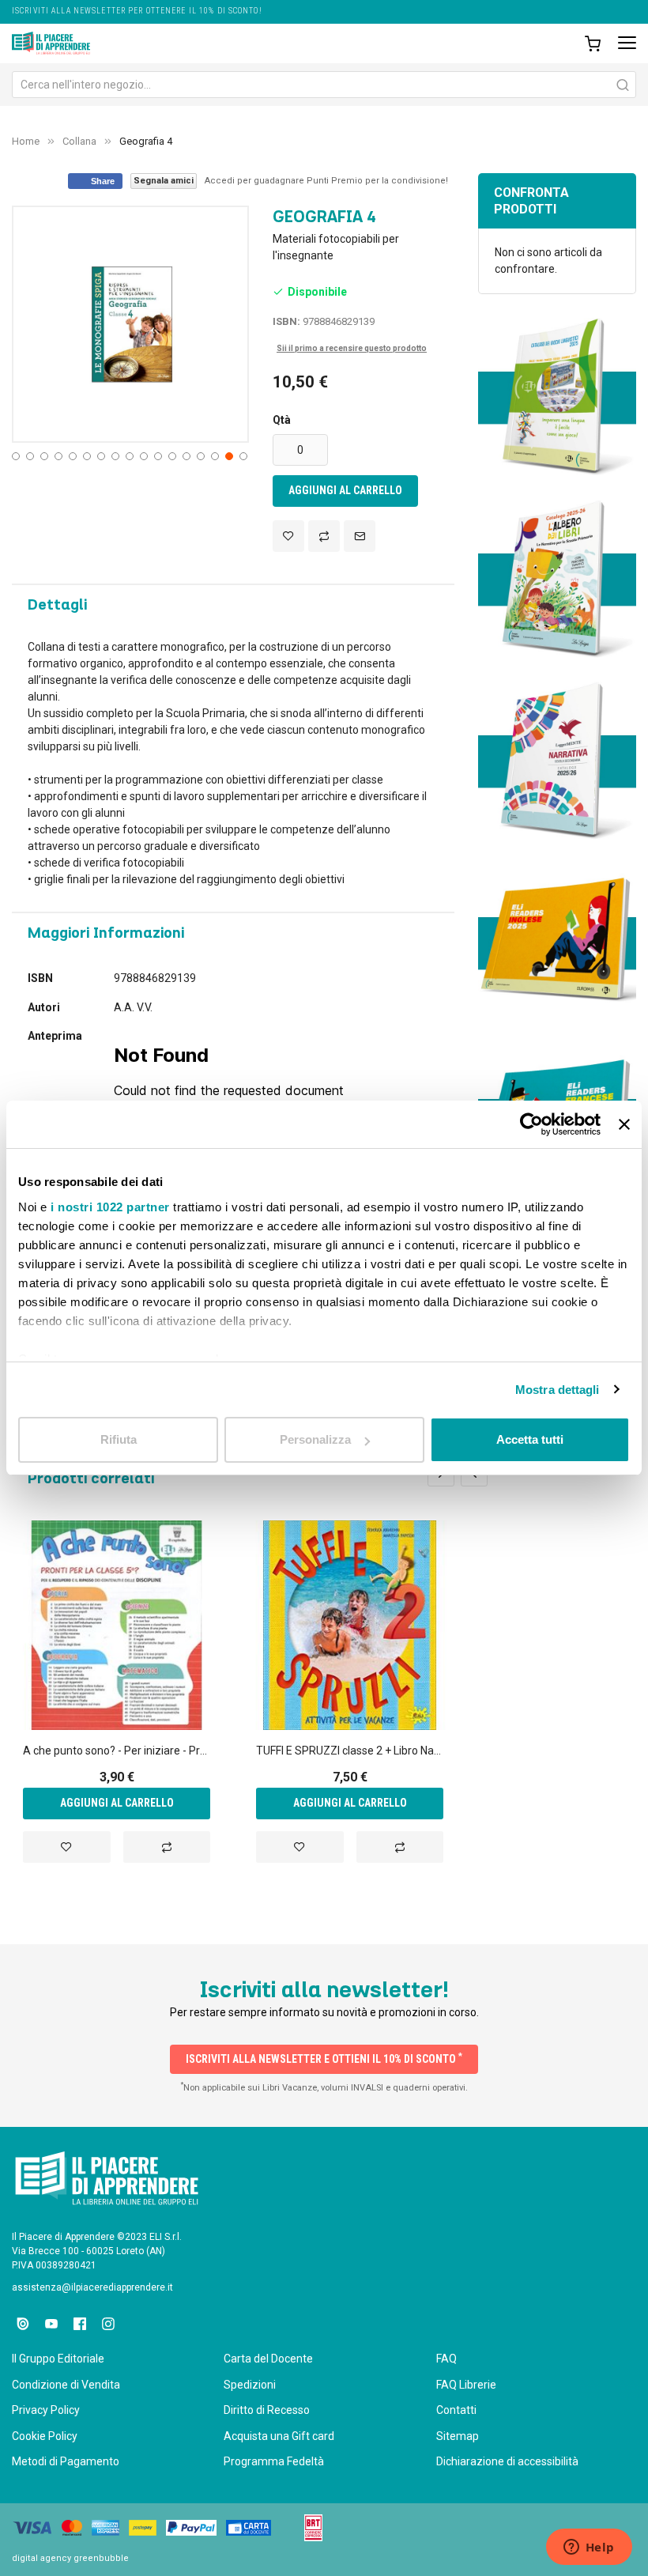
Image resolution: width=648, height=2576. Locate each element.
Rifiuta (119, 1439)
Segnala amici (164, 181)
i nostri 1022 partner (110, 1207)
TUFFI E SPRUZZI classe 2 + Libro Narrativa (350, 1751)
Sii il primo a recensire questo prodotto (352, 348)
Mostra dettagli (558, 1390)
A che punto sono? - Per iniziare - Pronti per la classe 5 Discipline (117, 1751)
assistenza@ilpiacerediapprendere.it (92, 2287)
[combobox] (324, 85)
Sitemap (458, 2436)
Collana (79, 141)
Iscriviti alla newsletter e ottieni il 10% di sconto (324, 2058)
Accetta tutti (530, 1439)
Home (26, 141)
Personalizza (315, 1439)
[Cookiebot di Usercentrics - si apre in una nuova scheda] (531, 1124)
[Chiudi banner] (624, 1124)
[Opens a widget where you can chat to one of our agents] (589, 2548)
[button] (14, 455)
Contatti (456, 2410)
